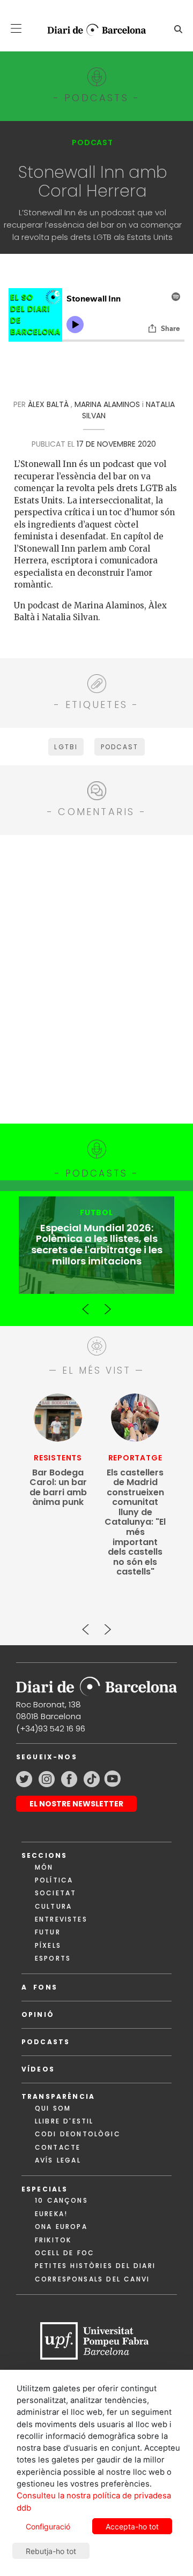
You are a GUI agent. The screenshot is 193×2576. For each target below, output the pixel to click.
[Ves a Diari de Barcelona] (92, 30)
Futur (48, 1932)
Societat (55, 1893)
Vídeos (38, 2069)
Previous (86, 1305)
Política (54, 1880)
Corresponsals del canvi (92, 2279)
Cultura (53, 1906)
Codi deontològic (78, 2134)
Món (44, 1867)
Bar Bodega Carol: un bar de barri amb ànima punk (58, 1488)
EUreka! (51, 2214)
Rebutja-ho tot (51, 2551)
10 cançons (61, 2200)
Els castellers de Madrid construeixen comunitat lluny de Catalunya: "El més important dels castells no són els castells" (135, 1523)
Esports (53, 1958)
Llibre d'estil (64, 2121)
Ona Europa (61, 2227)
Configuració (48, 2526)
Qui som (53, 2108)
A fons (39, 1987)
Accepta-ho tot (132, 2526)
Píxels (48, 1945)
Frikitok (53, 2240)
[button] (16, 28)
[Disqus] (96, 977)
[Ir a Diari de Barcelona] (96, 1683)
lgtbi (66, 747)
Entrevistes (61, 1919)
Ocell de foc (65, 2253)
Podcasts (46, 2042)
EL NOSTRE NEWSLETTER (76, 1804)
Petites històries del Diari (95, 2266)
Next (107, 1305)
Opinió (38, 2014)
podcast (120, 747)
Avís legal (58, 2160)
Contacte (58, 2147)
